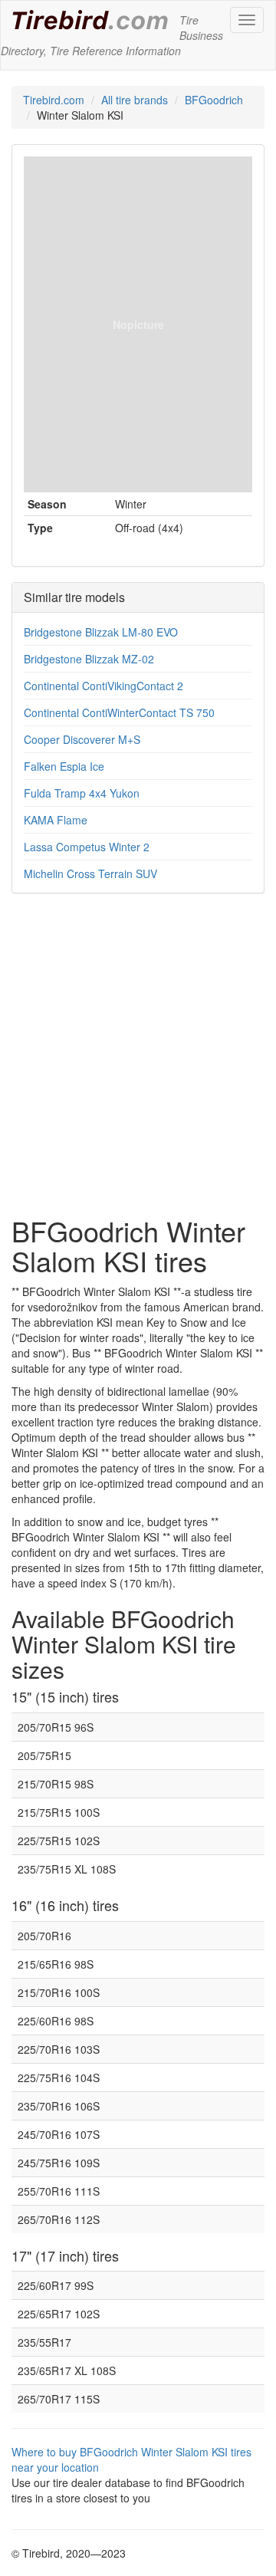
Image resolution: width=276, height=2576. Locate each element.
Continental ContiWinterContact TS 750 (119, 712)
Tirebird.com (54, 100)
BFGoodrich (214, 100)
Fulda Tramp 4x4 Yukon (82, 793)
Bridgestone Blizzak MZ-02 (89, 659)
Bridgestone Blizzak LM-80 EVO (101, 632)
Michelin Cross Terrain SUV (90, 873)
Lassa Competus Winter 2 (87, 847)
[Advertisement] (138, 1062)
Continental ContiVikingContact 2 (103, 686)
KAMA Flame (56, 820)
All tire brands (135, 100)
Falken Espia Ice (64, 766)
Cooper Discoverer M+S (82, 739)
